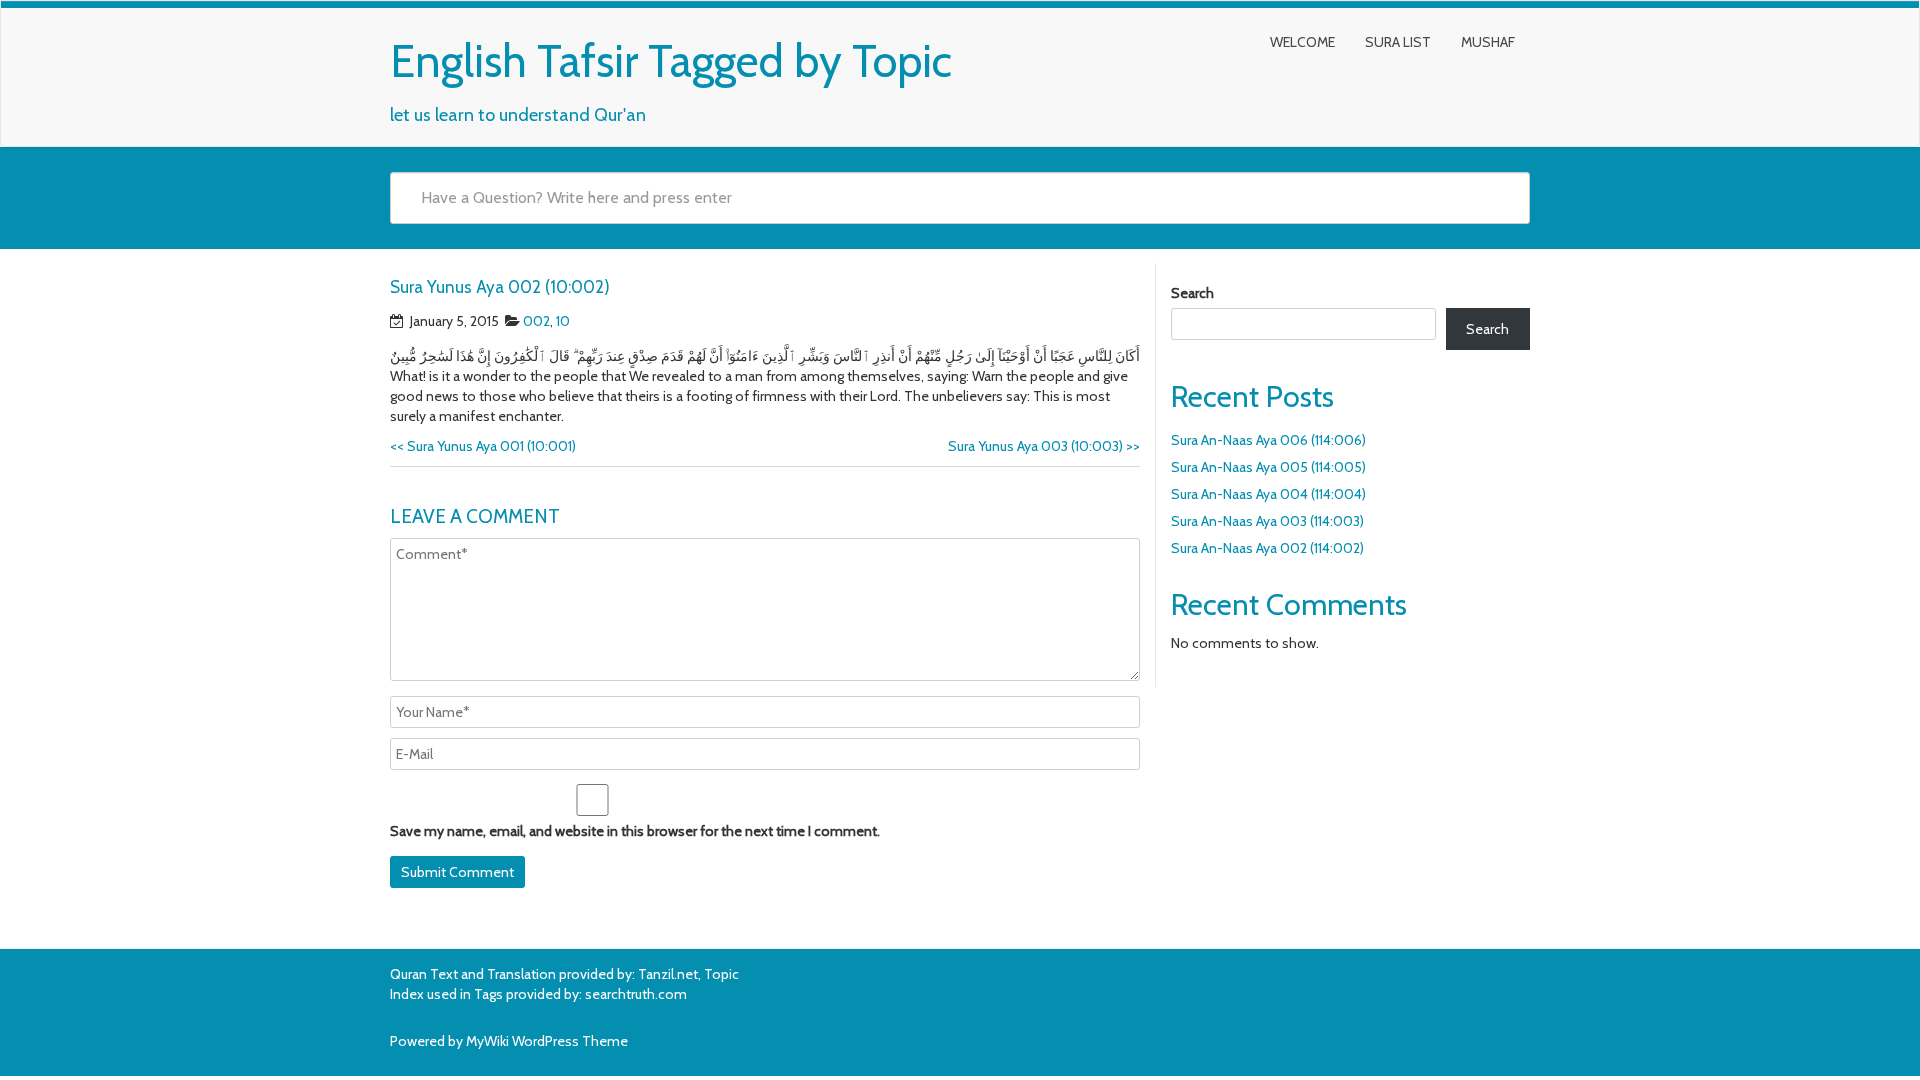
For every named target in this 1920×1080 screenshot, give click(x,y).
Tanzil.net (668, 974)
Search (1192, 293)
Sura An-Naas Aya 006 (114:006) (1268, 440)
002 (536, 321)
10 (563, 321)
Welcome (1302, 42)
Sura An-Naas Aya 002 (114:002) (1267, 548)
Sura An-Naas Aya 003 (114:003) (1267, 521)
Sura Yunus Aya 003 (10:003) (1044, 446)
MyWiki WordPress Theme (547, 1041)
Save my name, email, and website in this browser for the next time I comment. (635, 831)
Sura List (1398, 42)
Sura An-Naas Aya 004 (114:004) (1268, 494)
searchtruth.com (636, 994)
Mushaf (1488, 42)
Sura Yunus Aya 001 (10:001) (483, 446)
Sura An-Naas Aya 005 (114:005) (1268, 467)
